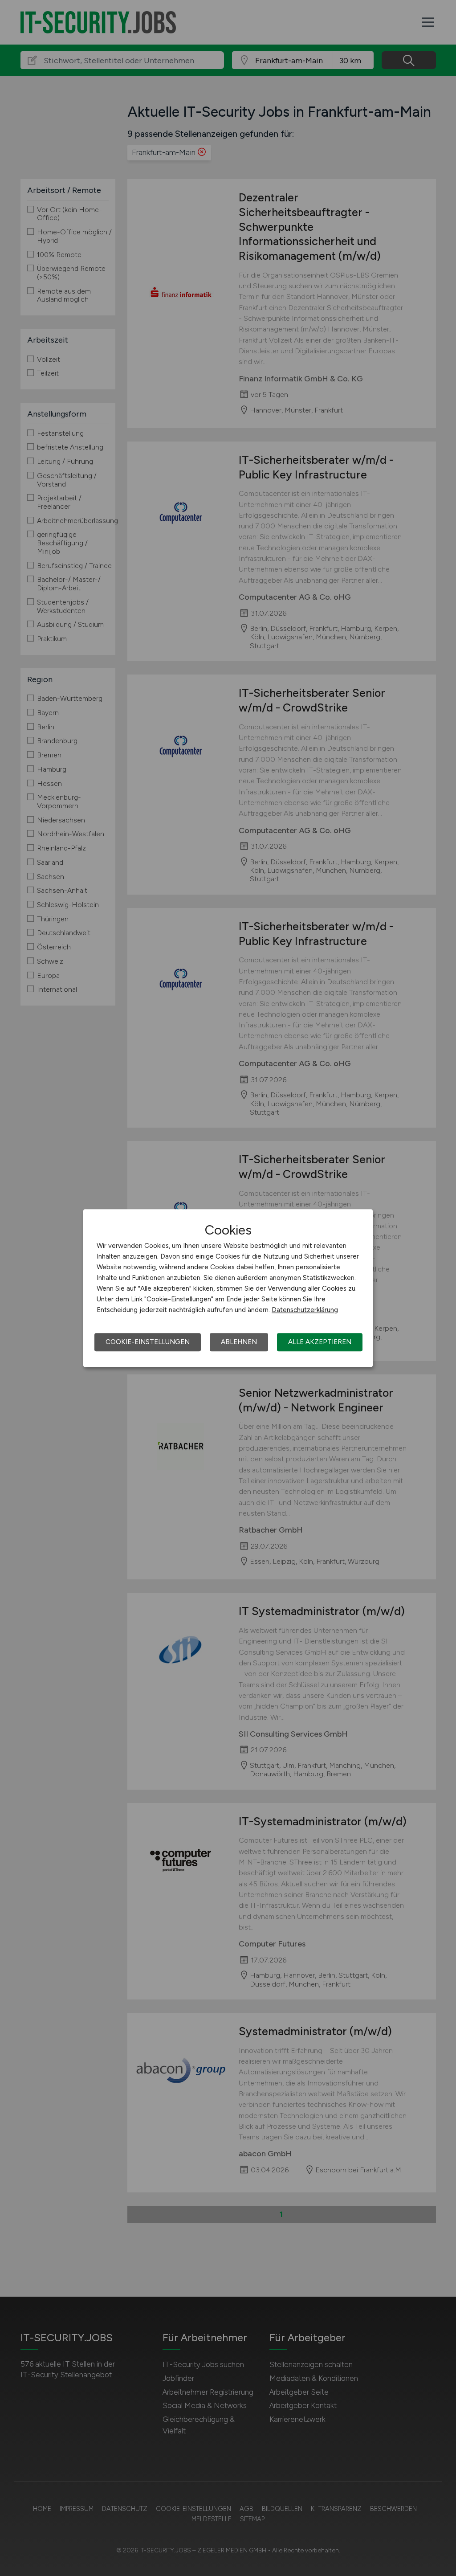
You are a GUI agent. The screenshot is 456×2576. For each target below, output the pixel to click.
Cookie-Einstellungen (148, 1342)
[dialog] (228, 1288)
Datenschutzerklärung (305, 1310)
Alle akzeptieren (320, 1342)
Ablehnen (239, 1342)
